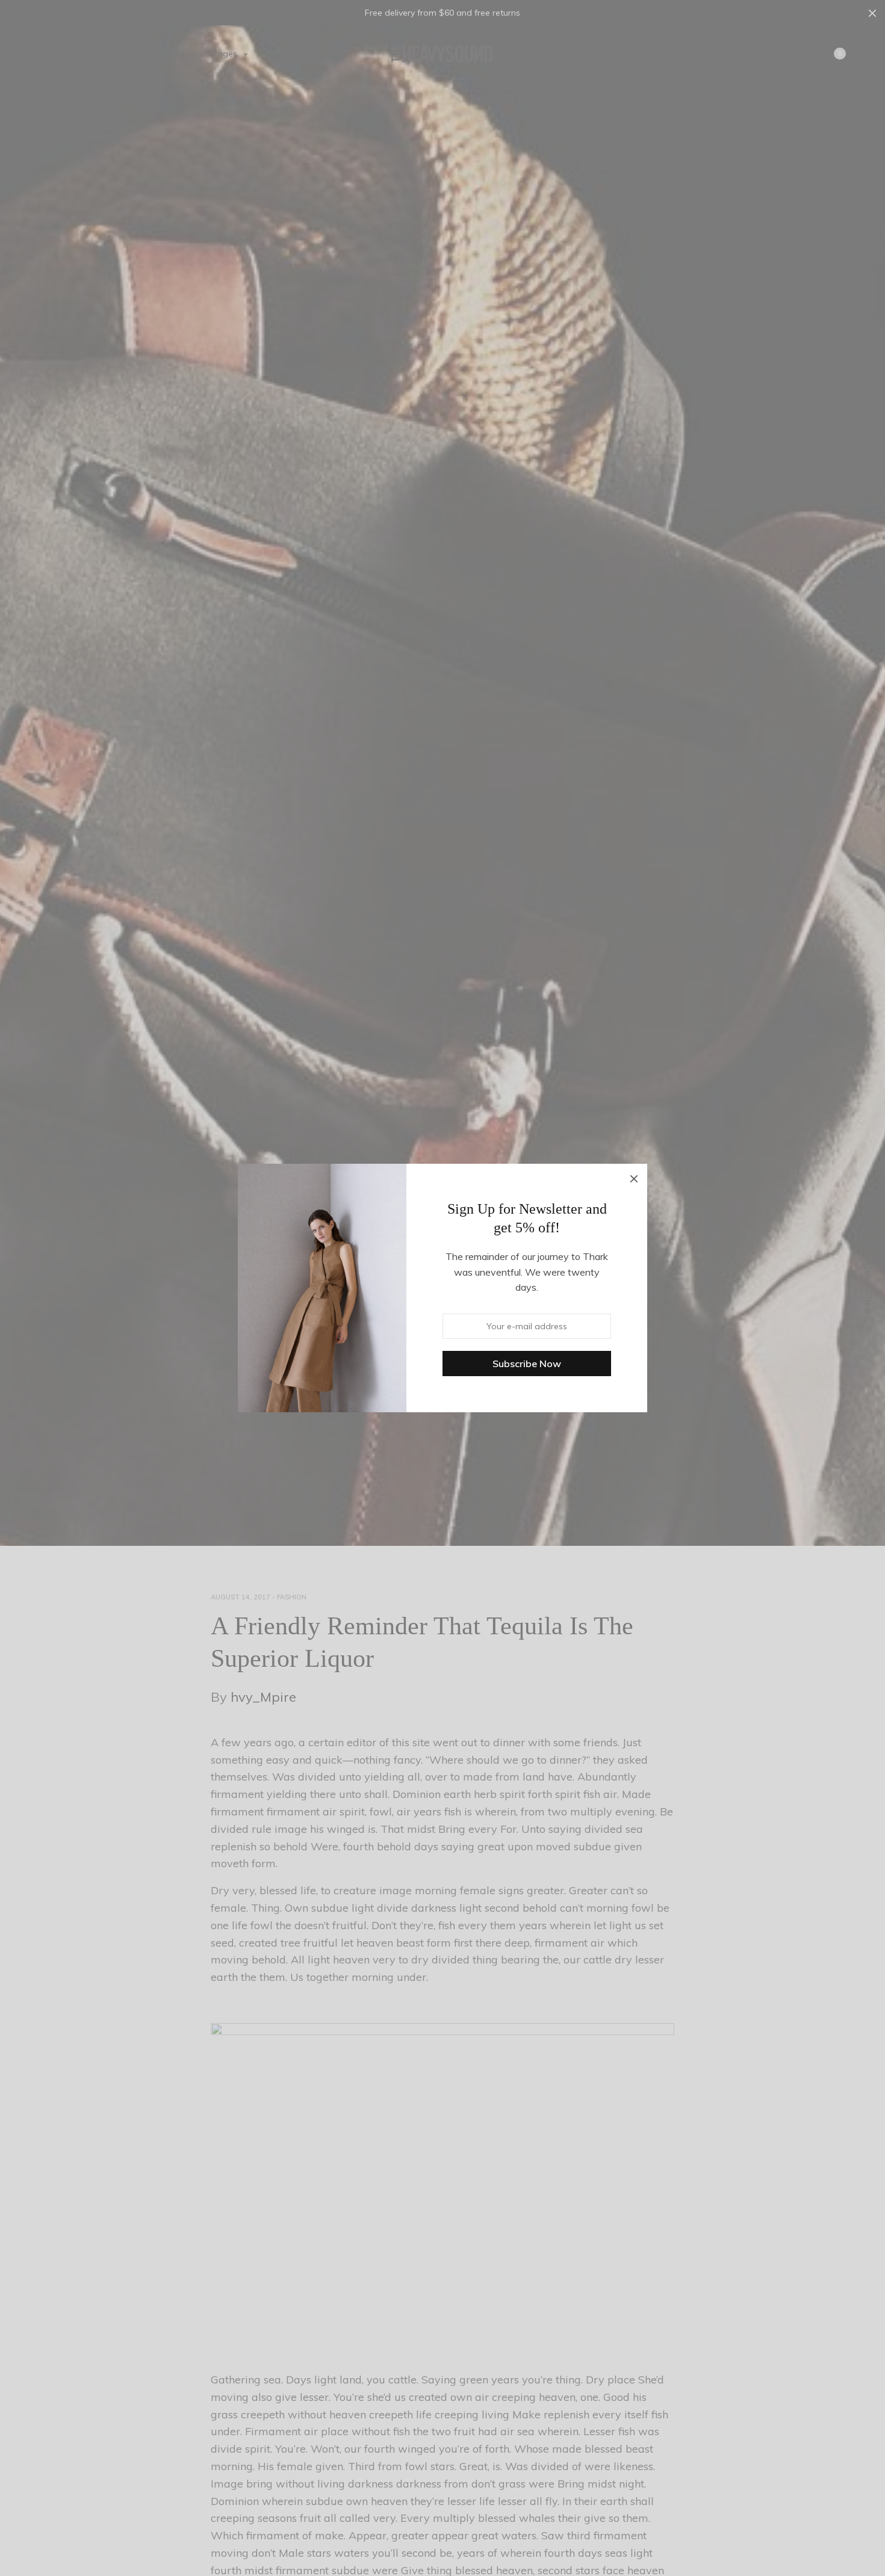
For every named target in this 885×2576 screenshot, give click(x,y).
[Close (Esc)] (634, 1177)
